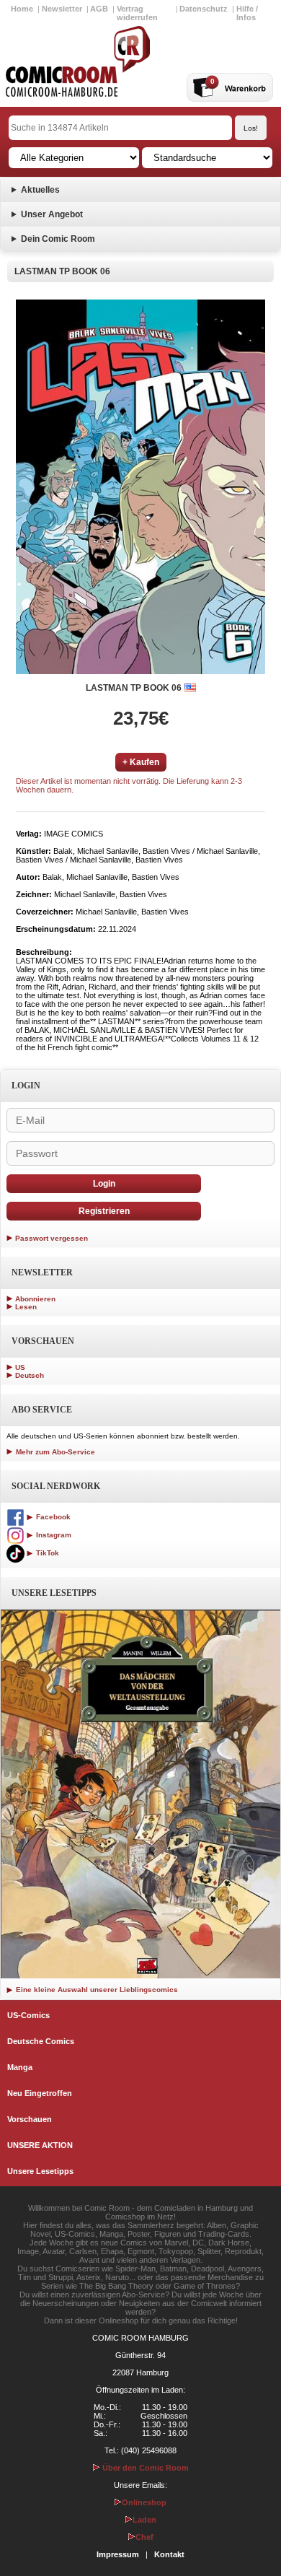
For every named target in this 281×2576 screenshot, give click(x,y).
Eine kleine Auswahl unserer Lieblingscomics (96, 1990)
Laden (144, 2520)
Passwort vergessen (52, 1238)
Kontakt (169, 2554)
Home (22, 9)
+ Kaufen (141, 762)
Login (104, 1184)
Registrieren (104, 1211)
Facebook (52, 1517)
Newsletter (62, 9)
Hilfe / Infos (247, 13)
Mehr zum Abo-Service (54, 1452)
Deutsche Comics (41, 2041)
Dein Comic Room (58, 239)
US (20, 1367)
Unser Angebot (52, 214)
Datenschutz (204, 9)
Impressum (118, 2554)
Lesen (26, 1307)
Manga (20, 2067)
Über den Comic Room (144, 2468)
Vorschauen (30, 2119)
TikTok (46, 1553)
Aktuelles (40, 190)
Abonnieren (35, 1299)
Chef (144, 2537)
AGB (99, 9)
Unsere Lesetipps (40, 2171)
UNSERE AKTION (40, 2145)
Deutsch (30, 1375)
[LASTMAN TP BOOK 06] (140, 487)
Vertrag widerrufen (137, 13)
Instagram (53, 1535)
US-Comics (28, 2015)
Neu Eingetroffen (40, 2093)
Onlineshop (144, 2502)
